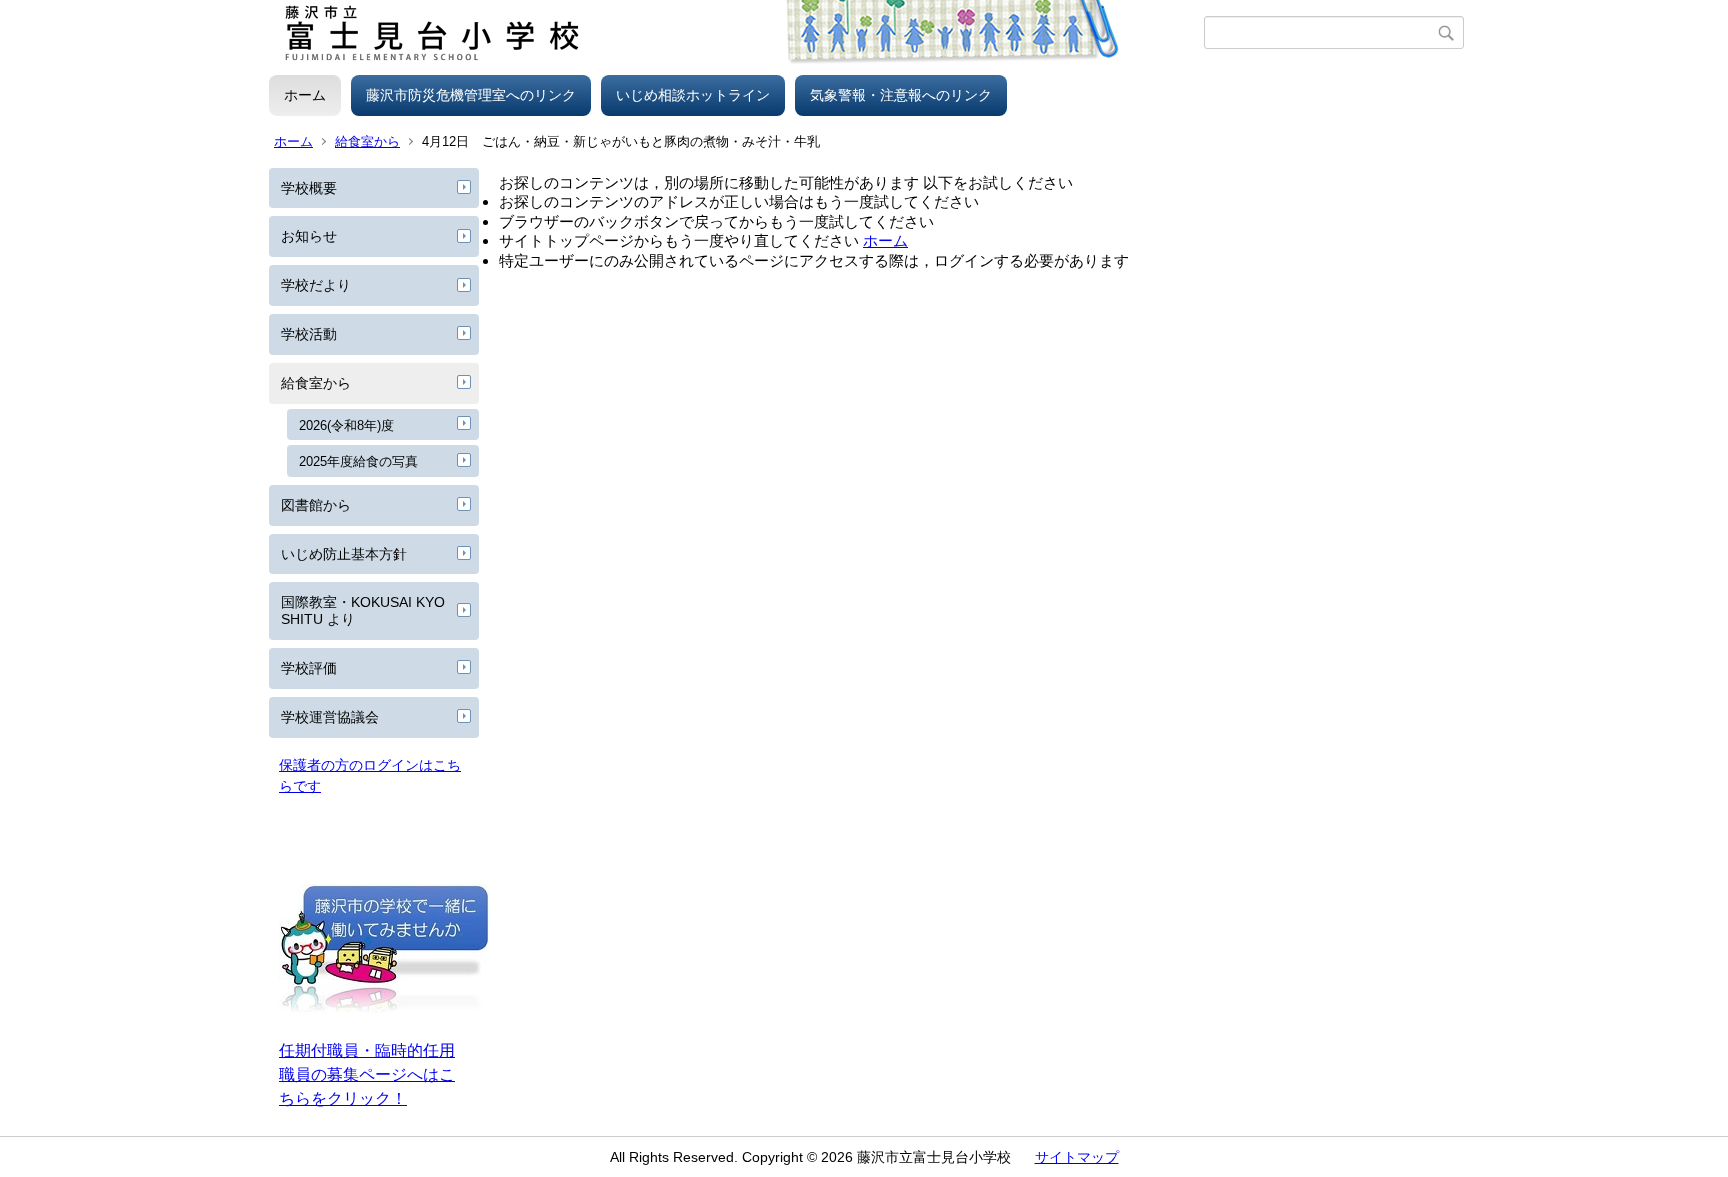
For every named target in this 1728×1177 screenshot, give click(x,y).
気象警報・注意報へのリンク (901, 95)
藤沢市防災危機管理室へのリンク (471, 95)
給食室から (367, 141)
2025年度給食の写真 (358, 461)
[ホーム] (736, 33)
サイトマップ (1077, 1157)
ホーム (305, 95)
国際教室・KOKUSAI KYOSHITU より (363, 610)
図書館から (316, 505)
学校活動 (309, 334)
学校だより (316, 285)
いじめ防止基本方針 (344, 554)
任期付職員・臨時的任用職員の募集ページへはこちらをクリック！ (367, 1074)
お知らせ (309, 236)
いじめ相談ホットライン (693, 95)
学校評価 (309, 668)
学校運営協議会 (330, 717)
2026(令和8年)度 (346, 425)
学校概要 (309, 188)
